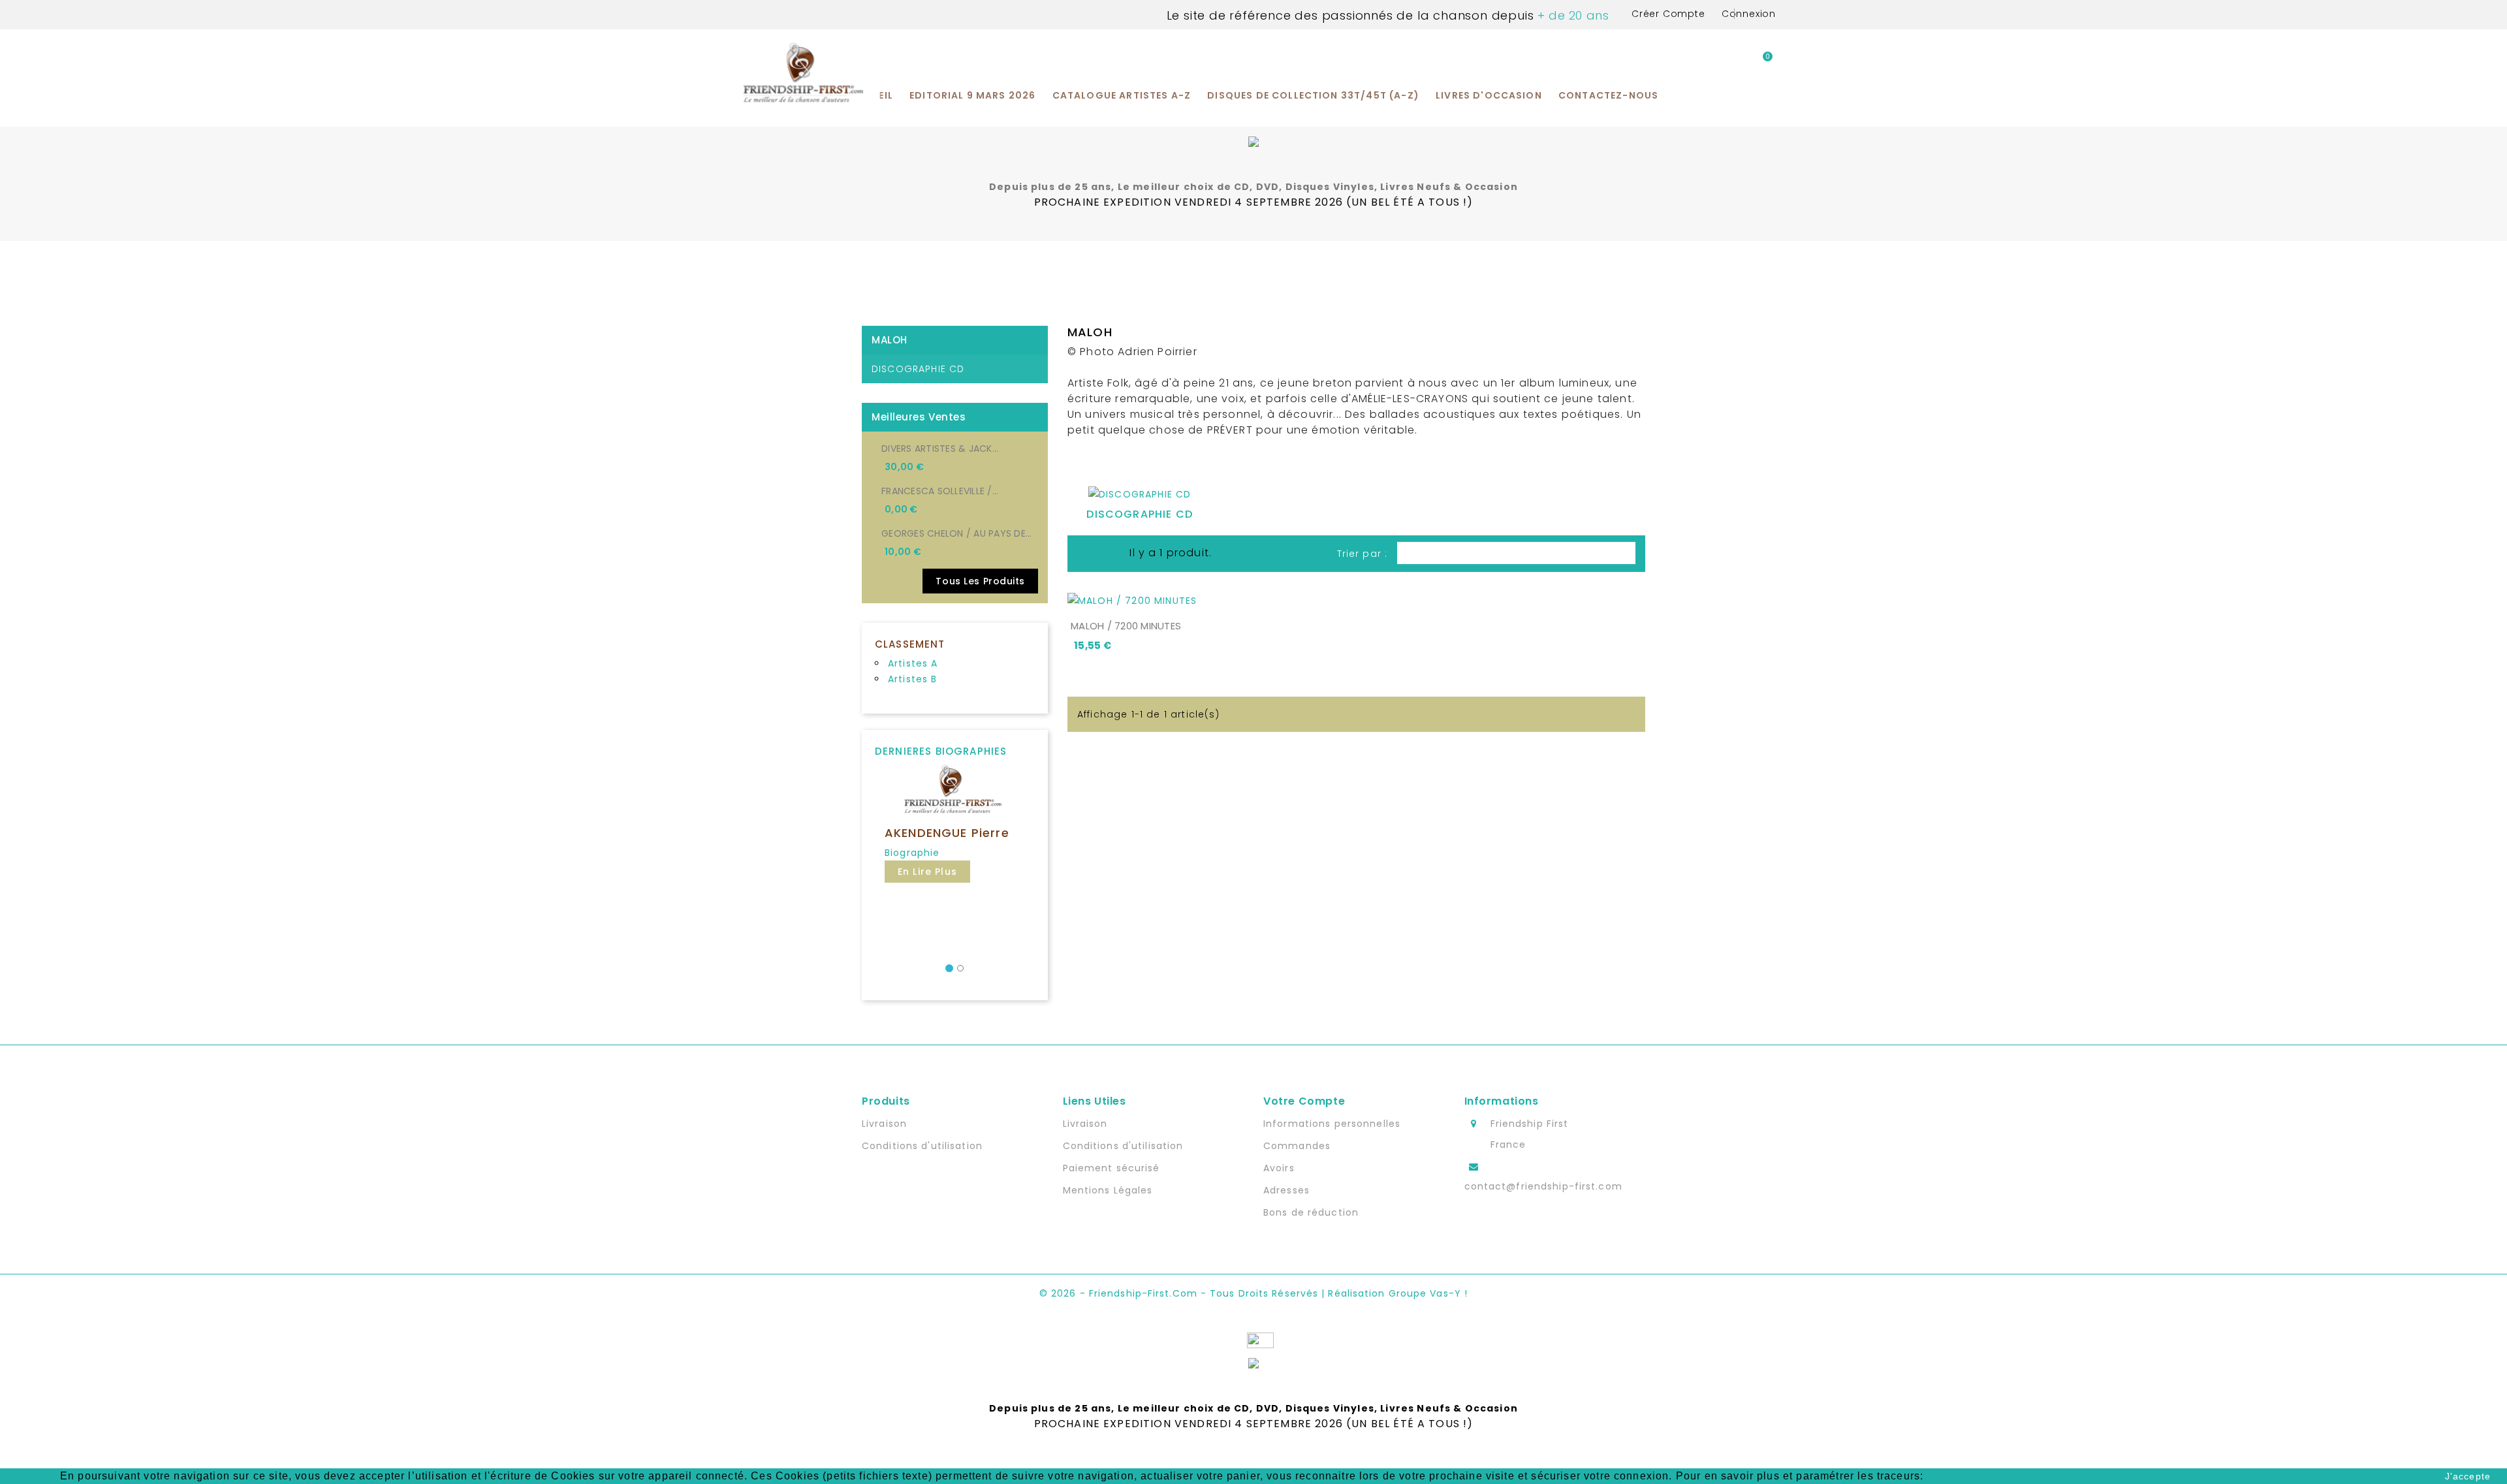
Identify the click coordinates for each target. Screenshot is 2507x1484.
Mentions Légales (1108, 1190)
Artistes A (913, 663)
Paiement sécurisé (1112, 1168)
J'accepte (2468, 1476)
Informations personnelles (1332, 1124)
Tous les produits (980, 581)
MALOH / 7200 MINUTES (1126, 626)
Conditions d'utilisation (922, 1146)
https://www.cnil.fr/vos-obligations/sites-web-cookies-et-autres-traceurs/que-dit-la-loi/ (2153, 1476)
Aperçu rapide (1236, 597)
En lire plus (927, 872)
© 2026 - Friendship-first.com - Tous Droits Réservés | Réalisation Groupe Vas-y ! (1253, 1293)
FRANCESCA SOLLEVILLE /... (940, 491)
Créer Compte (1668, 14)
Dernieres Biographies (941, 751)
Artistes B (913, 679)
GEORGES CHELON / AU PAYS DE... (957, 533)
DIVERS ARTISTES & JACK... (940, 449)
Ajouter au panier (1146, 596)
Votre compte (1304, 1101)
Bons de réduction (1311, 1212)
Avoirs (1279, 1168)
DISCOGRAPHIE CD (918, 369)
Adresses (1286, 1190)
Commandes (1297, 1146)
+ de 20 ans (1571, 15)
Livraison (884, 1124)
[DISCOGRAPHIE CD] (1140, 497)
